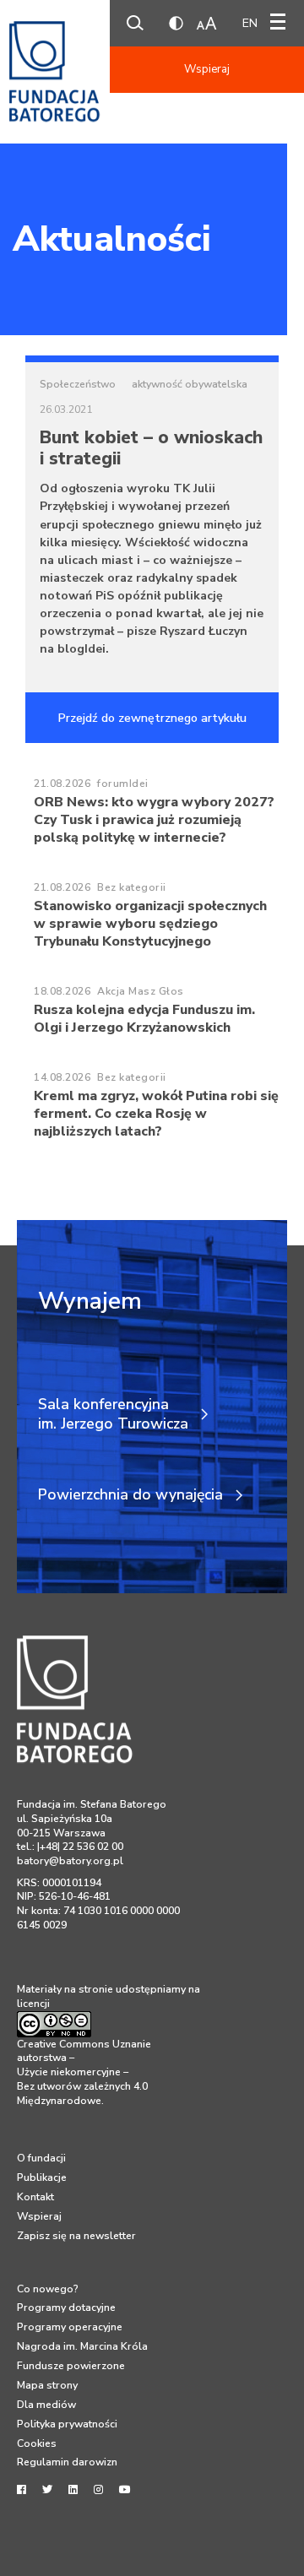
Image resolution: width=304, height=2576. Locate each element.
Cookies (37, 2443)
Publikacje (42, 2177)
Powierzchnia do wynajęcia (130, 1495)
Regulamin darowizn (67, 2462)
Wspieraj (207, 69)
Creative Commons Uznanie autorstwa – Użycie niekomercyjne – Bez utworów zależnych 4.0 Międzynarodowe (84, 2072)
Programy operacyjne (70, 2327)
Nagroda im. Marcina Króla (82, 2346)
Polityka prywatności (67, 2424)
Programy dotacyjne (66, 2308)
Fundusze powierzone (71, 2366)
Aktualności (112, 239)
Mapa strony (47, 2385)
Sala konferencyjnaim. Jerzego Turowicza (113, 1414)
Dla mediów (46, 2405)
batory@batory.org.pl (70, 1861)
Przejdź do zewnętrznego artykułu (152, 718)
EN (250, 23)
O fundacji (41, 2158)
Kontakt (35, 2197)
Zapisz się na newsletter (76, 2236)
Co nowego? (48, 2289)
